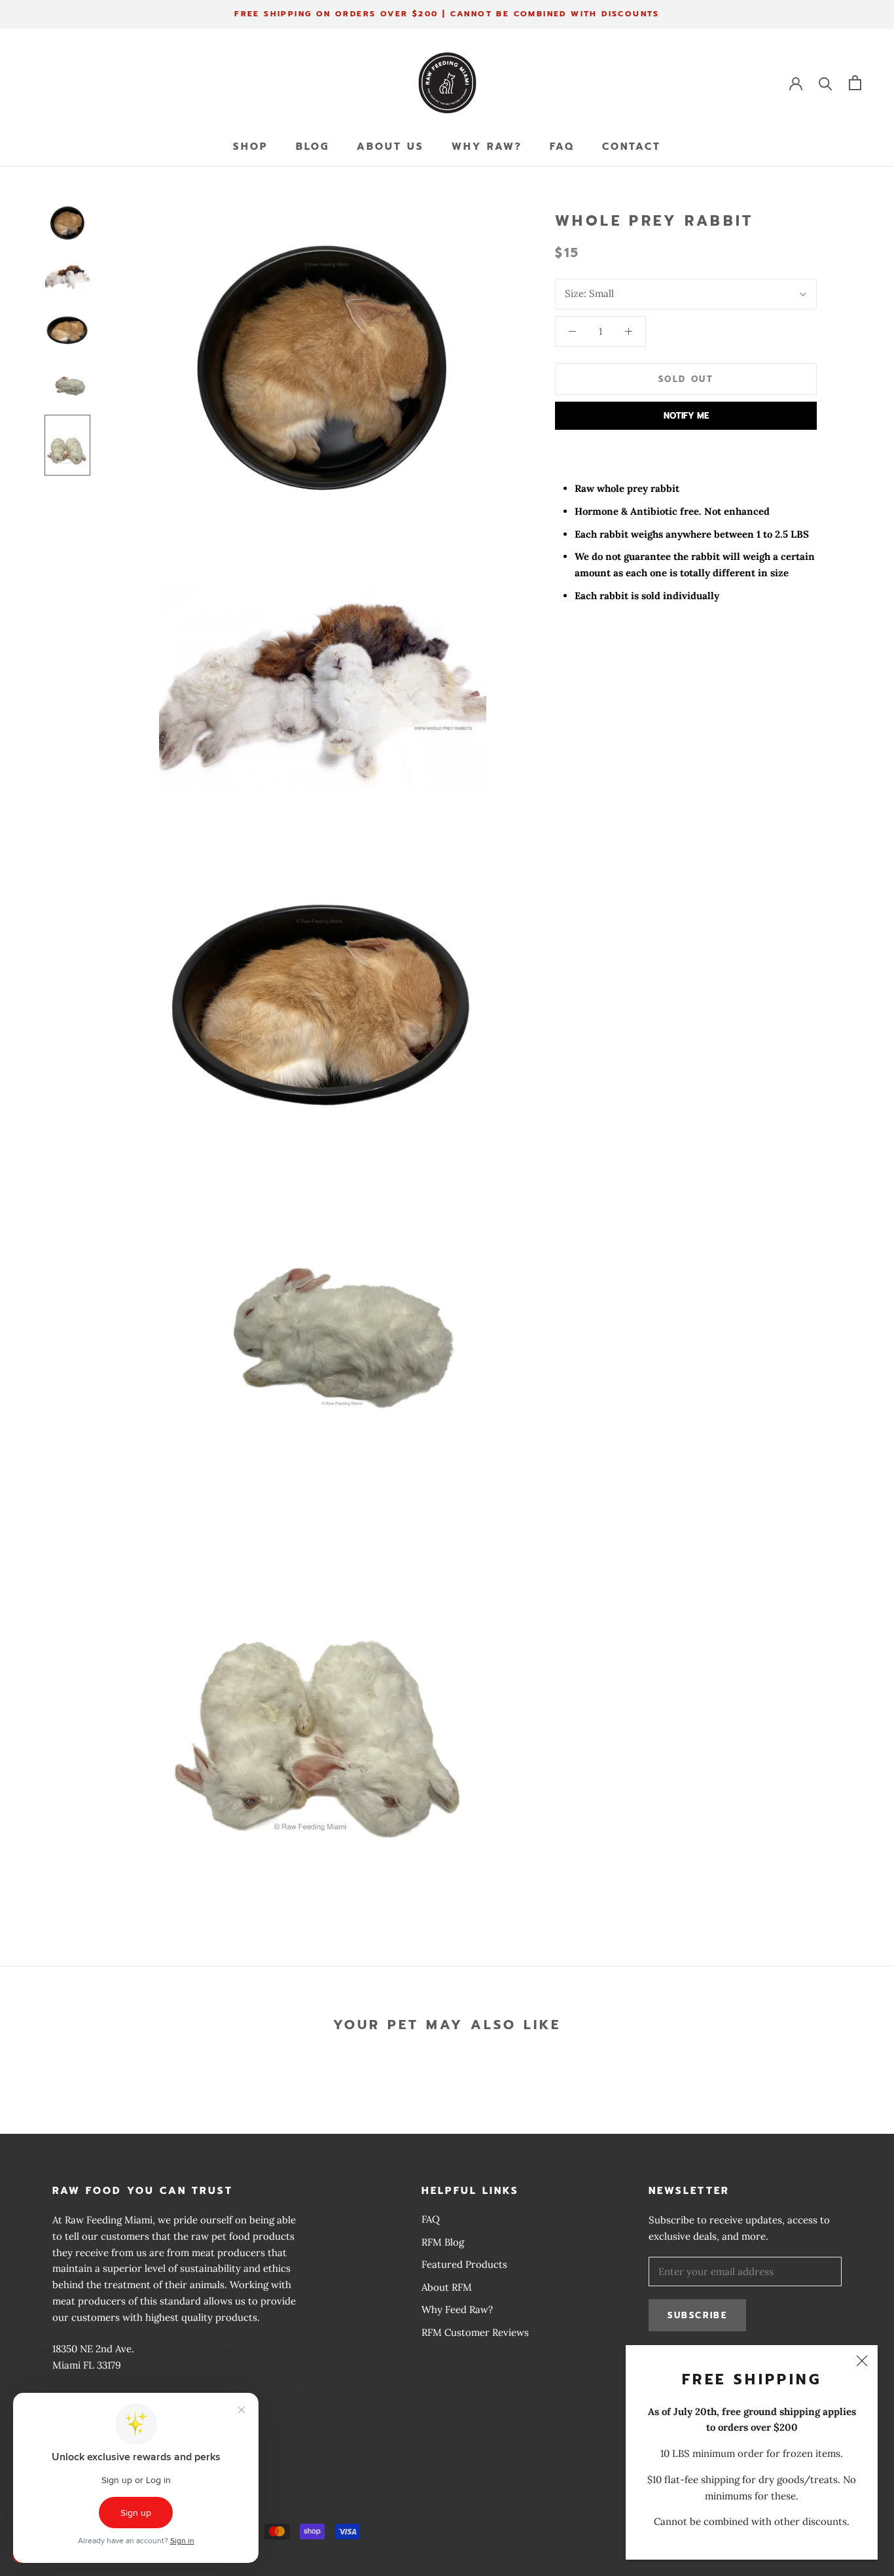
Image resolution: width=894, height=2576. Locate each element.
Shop (251, 147)
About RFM (447, 2287)
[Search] (826, 83)
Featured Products (464, 2264)
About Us (390, 147)
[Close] (862, 2361)
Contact (632, 147)
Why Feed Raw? (457, 2309)
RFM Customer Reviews (475, 2332)
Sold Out (686, 379)
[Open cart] (855, 83)
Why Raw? (487, 147)
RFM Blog (443, 2242)
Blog (313, 147)
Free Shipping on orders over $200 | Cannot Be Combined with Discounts (447, 14)
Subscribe (697, 2315)
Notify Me (686, 416)
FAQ (562, 147)
